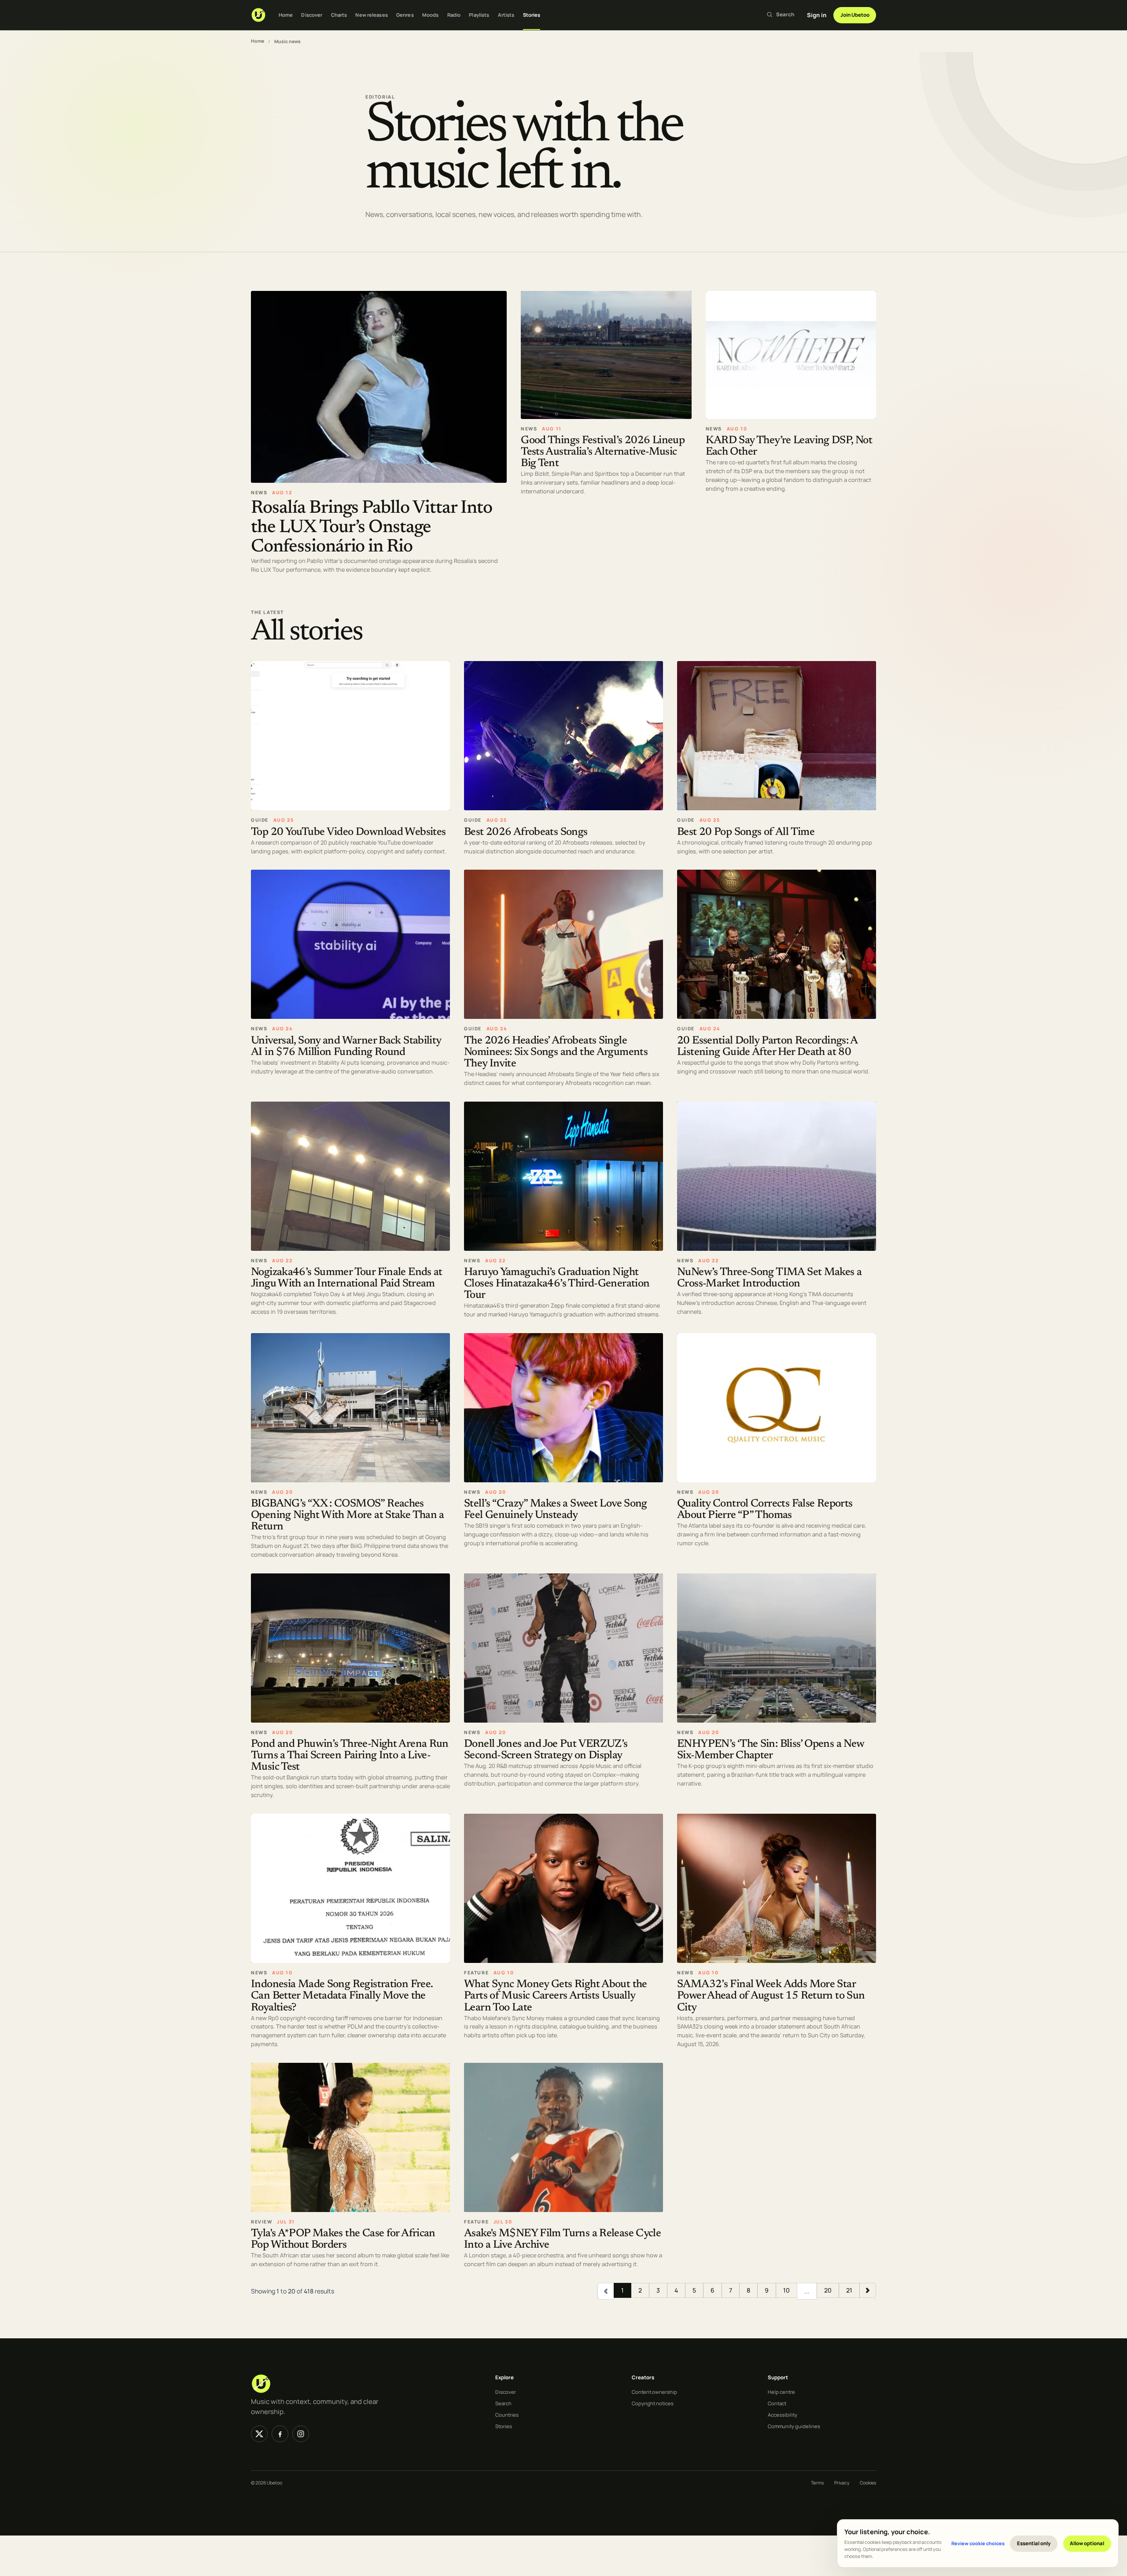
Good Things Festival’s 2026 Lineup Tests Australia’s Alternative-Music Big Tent (603, 452)
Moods (431, 15)
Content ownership (654, 2392)
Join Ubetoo (855, 15)
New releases (371, 15)
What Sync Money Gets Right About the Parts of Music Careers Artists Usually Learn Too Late (556, 1996)
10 (786, 2290)
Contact (777, 2403)
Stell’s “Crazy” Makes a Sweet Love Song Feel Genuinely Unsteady (556, 1510)
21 (849, 2290)
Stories (532, 15)
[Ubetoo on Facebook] (280, 2434)
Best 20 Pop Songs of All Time (746, 832)
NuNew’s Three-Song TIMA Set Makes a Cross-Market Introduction (769, 1278)
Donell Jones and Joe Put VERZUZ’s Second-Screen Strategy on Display (546, 1750)
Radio (454, 15)
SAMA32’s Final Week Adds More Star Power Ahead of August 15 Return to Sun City (771, 1996)
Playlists (479, 15)
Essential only (1034, 2543)
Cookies (868, 2483)
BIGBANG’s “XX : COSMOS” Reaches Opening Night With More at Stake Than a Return (348, 1516)
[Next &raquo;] (868, 2290)
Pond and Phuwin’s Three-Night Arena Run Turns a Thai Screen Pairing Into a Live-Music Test (350, 1756)
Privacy (842, 2483)
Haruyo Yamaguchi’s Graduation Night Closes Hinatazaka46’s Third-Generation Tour (557, 1284)
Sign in (817, 15)
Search (503, 2403)
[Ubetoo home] (258, 15)
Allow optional (1087, 2543)
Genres (405, 15)
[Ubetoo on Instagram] (301, 2434)
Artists (506, 15)
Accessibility (783, 2415)
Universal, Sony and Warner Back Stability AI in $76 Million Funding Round (346, 1047)
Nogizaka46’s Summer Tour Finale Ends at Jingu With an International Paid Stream (347, 1278)
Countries (507, 2415)
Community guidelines (794, 2426)
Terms (817, 2483)
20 (828, 2290)
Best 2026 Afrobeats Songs (526, 832)
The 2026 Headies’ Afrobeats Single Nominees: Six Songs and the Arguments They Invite (556, 1053)
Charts (339, 15)
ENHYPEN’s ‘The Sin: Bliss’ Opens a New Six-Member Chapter (770, 1750)
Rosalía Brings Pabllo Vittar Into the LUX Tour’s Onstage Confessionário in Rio (372, 527)
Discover (312, 15)
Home (286, 15)
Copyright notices (653, 2403)
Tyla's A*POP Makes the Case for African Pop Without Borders (343, 2240)
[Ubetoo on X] (259, 2434)
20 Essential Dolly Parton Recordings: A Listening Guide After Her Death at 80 (767, 1047)
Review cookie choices (978, 2543)
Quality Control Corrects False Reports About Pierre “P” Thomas (765, 1510)
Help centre (781, 2392)
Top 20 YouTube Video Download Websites (348, 832)
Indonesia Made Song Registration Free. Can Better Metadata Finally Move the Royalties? (342, 1996)
